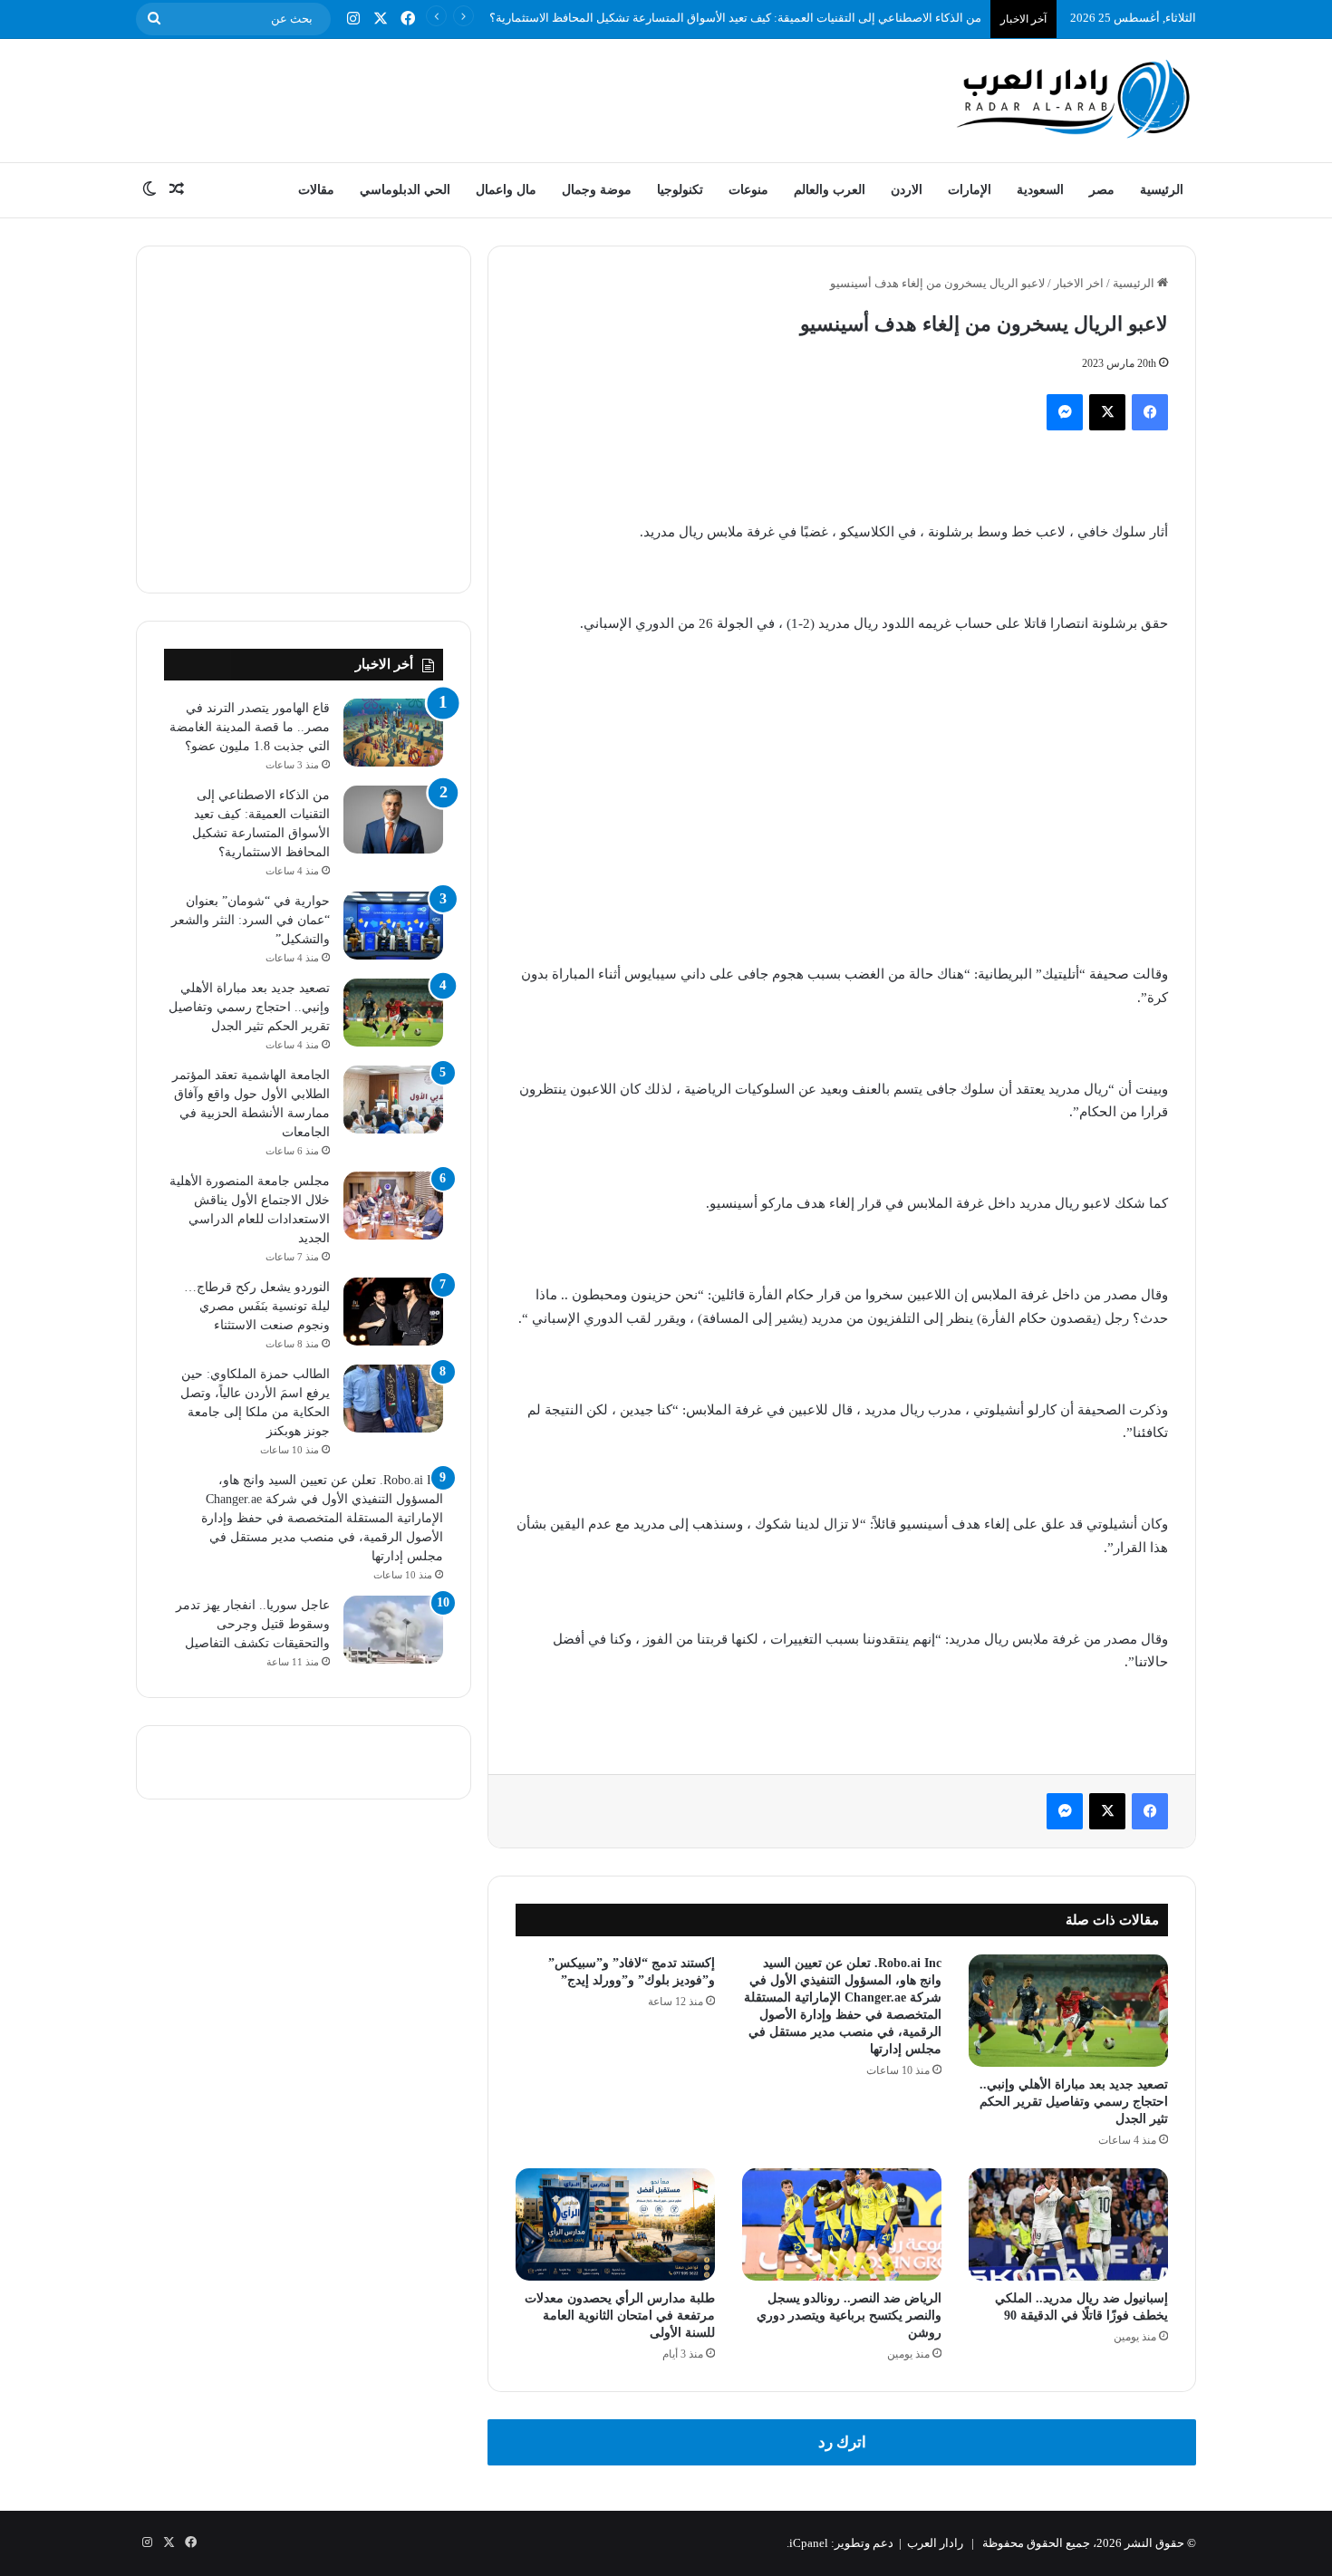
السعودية (1040, 190)
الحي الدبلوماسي (405, 190)
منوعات (748, 190)
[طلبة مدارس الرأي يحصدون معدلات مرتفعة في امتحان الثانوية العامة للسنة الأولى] (615, 2224)
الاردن (907, 190)
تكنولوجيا (680, 190)
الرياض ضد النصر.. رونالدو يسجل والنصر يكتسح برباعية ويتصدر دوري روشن (849, 2316)
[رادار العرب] (1074, 98)
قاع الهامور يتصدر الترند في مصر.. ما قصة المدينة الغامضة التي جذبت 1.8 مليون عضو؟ (250, 727)
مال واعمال (506, 190)
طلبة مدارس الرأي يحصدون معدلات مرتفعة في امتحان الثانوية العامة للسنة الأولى (620, 2316)
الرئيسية (1162, 190)
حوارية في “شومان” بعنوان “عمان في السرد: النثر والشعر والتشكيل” (251, 920)
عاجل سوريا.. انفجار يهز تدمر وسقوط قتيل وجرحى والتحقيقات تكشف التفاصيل (253, 1624)
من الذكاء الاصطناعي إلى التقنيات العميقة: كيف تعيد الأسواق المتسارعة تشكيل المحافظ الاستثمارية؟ (735, 18)
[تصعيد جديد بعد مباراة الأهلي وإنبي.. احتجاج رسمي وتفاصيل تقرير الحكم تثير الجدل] (1068, 2011)
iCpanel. (807, 2543)
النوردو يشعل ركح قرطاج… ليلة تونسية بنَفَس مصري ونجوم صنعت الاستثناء (257, 1306)
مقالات (316, 190)
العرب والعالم (830, 190)
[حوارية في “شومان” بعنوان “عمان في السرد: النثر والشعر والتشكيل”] (393, 926)
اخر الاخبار (1079, 283)
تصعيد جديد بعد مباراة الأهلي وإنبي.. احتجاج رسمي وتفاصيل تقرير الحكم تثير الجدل (1074, 2102)
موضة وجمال (597, 190)
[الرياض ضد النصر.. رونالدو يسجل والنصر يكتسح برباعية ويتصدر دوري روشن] (842, 2224)
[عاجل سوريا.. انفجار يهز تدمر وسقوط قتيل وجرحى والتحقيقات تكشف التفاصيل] (393, 1630)
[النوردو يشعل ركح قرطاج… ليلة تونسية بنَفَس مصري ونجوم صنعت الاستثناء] (393, 1312)
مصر (1102, 190)
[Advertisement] (485, 98)
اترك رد (842, 2442)
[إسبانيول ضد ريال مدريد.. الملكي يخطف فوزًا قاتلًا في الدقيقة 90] (1068, 2224)
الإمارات (970, 190)
